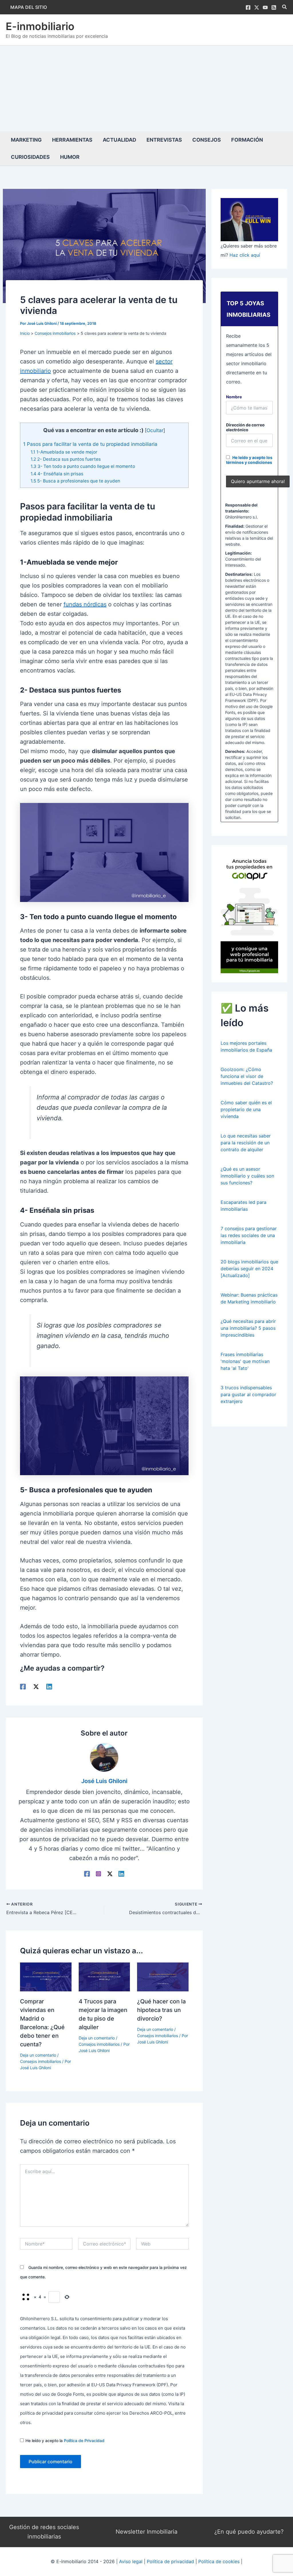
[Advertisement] (146, 88)
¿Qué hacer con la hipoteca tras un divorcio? (161, 2010)
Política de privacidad (170, 2561)
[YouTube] (265, 7)
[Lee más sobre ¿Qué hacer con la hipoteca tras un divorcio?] (163, 1976)
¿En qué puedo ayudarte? (249, 2532)
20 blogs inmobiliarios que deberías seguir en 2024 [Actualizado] (249, 1269)
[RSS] (274, 7)
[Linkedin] (49, 1686)
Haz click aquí (245, 255)
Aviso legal (131, 2561)
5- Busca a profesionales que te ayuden (75, 481)
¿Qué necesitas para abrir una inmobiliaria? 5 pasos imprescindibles (248, 1328)
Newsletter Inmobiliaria (146, 2532)
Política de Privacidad (84, 2441)
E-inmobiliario (40, 26)
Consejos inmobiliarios (40, 2061)
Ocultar (155, 430)
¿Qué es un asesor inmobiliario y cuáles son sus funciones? (247, 1176)
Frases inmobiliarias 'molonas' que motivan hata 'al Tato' (245, 1361)
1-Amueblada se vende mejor (64, 452)
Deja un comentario (38, 2055)
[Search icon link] (285, 8)
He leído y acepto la (65, 2441)
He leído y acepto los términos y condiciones (249, 460)
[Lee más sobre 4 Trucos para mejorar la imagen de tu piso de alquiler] (104, 1976)
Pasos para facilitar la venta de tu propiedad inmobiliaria (90, 444)
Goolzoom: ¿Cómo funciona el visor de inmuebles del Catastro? (247, 1076)
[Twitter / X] (257, 7)
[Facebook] (248, 7)
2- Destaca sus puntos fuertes (66, 459)
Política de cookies (219, 2561)
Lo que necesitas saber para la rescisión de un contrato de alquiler (246, 1143)
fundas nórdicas (85, 604)
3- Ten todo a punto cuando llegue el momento (83, 466)
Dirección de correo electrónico (245, 427)
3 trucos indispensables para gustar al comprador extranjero (248, 1394)
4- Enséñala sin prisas (57, 474)
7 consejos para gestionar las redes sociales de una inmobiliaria (249, 1235)
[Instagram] (98, 1873)
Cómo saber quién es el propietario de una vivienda (246, 1109)
